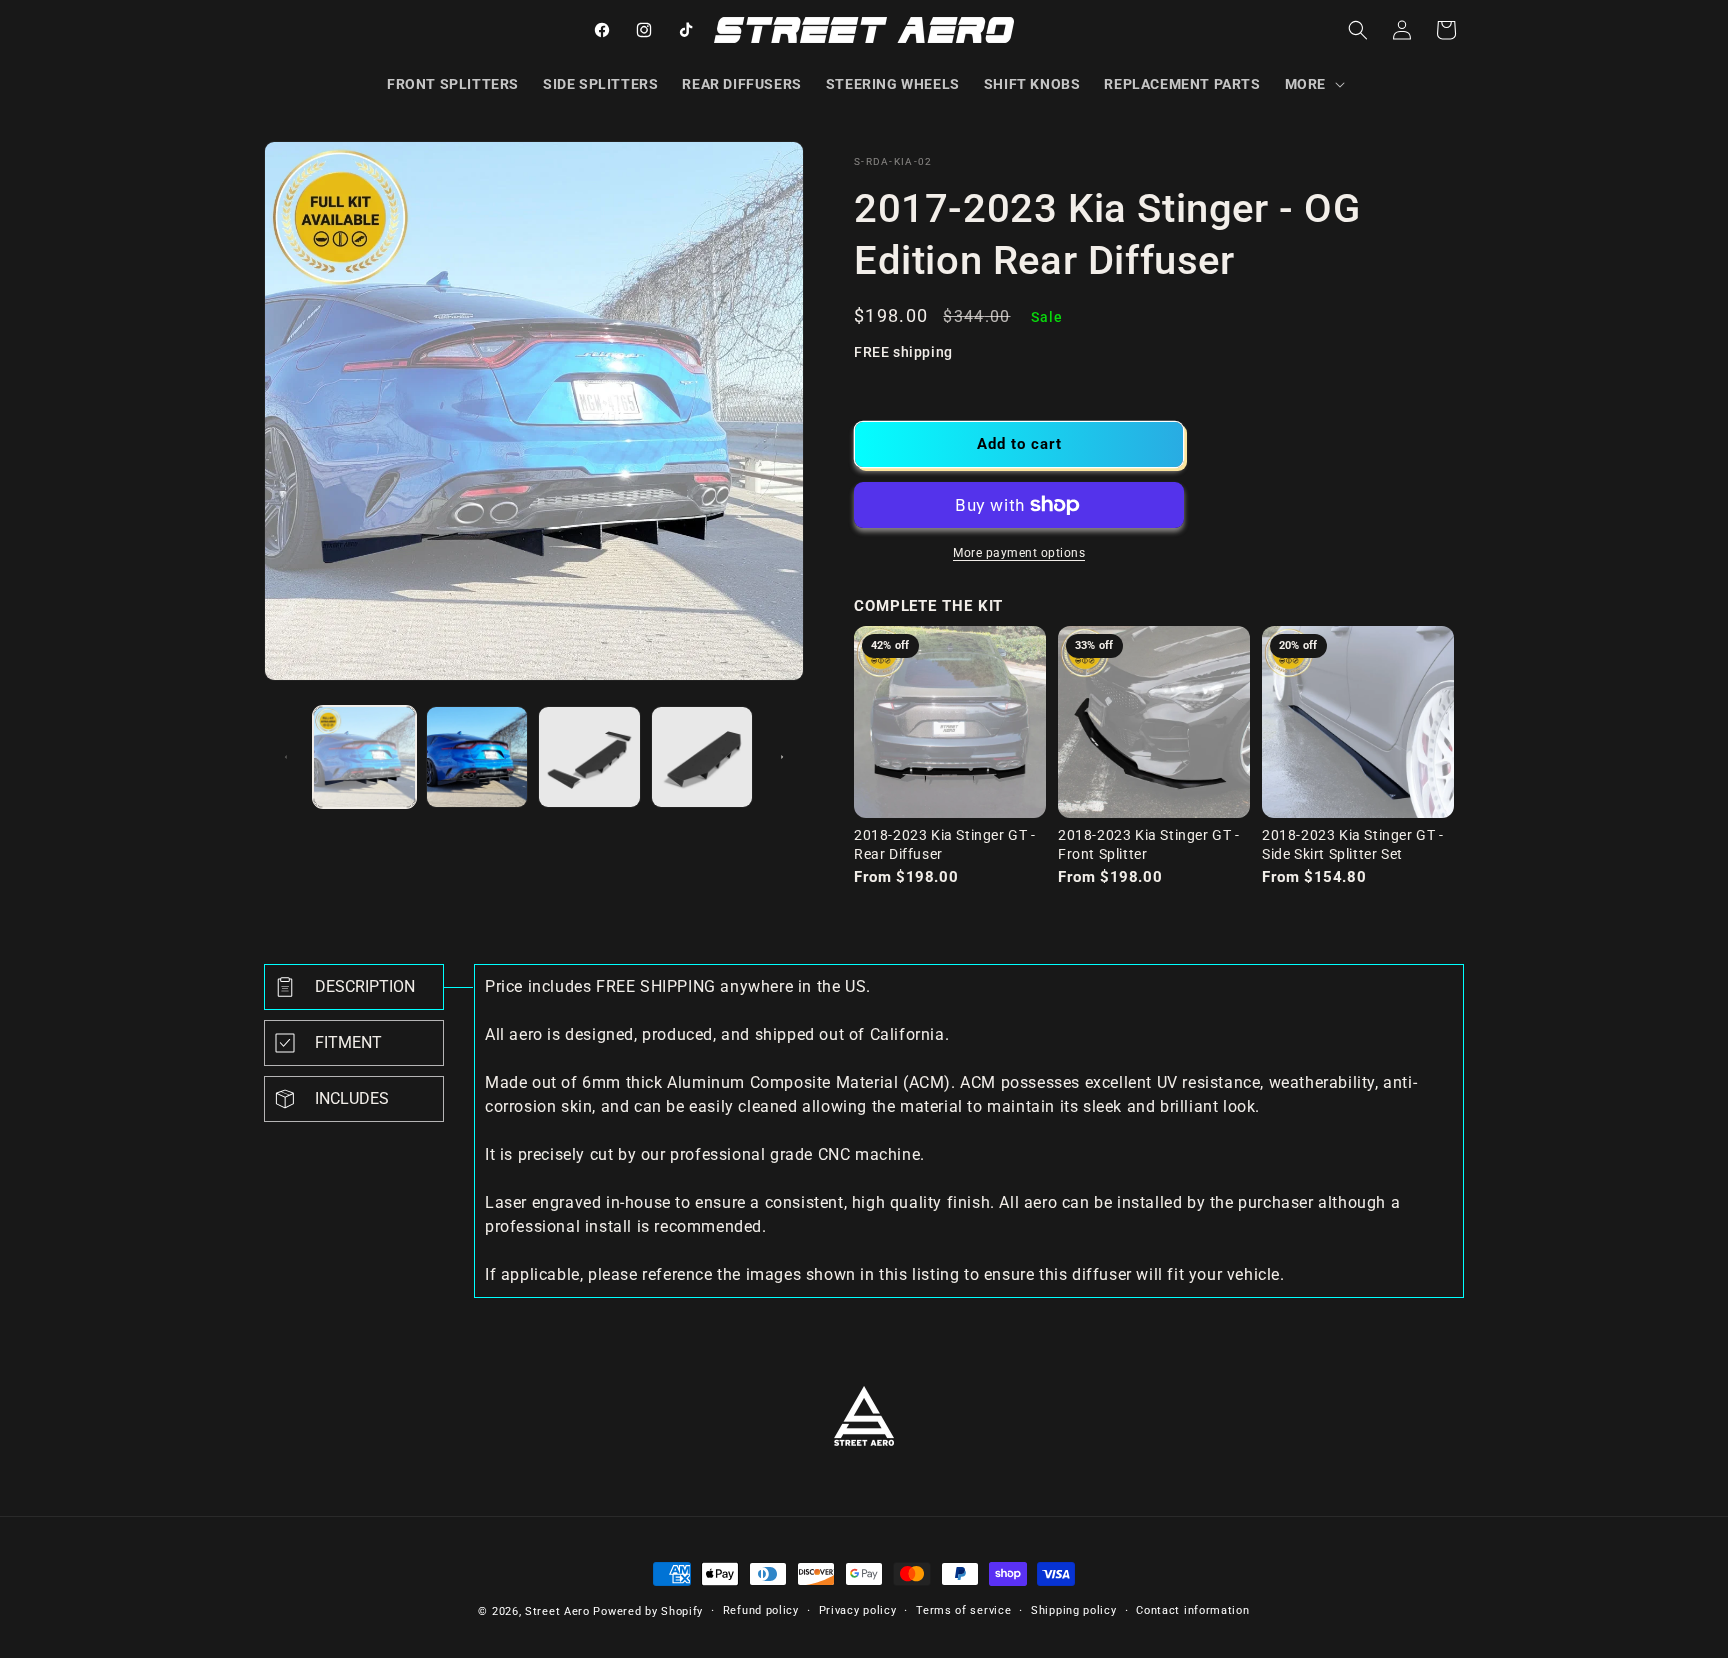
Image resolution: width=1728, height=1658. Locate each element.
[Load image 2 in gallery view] (477, 757)
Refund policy (761, 1610)
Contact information (1192, 1610)
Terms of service (963, 1610)
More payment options (1019, 553)
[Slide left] (286, 757)
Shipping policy (1074, 1610)
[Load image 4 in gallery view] (702, 757)
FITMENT (348, 1042)
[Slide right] (782, 757)
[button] (1313, 84)
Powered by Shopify (648, 1611)
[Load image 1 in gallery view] (364, 757)
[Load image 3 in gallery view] (589, 757)
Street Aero (557, 1611)
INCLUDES (352, 1098)
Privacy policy (858, 1610)
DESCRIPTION (365, 986)
